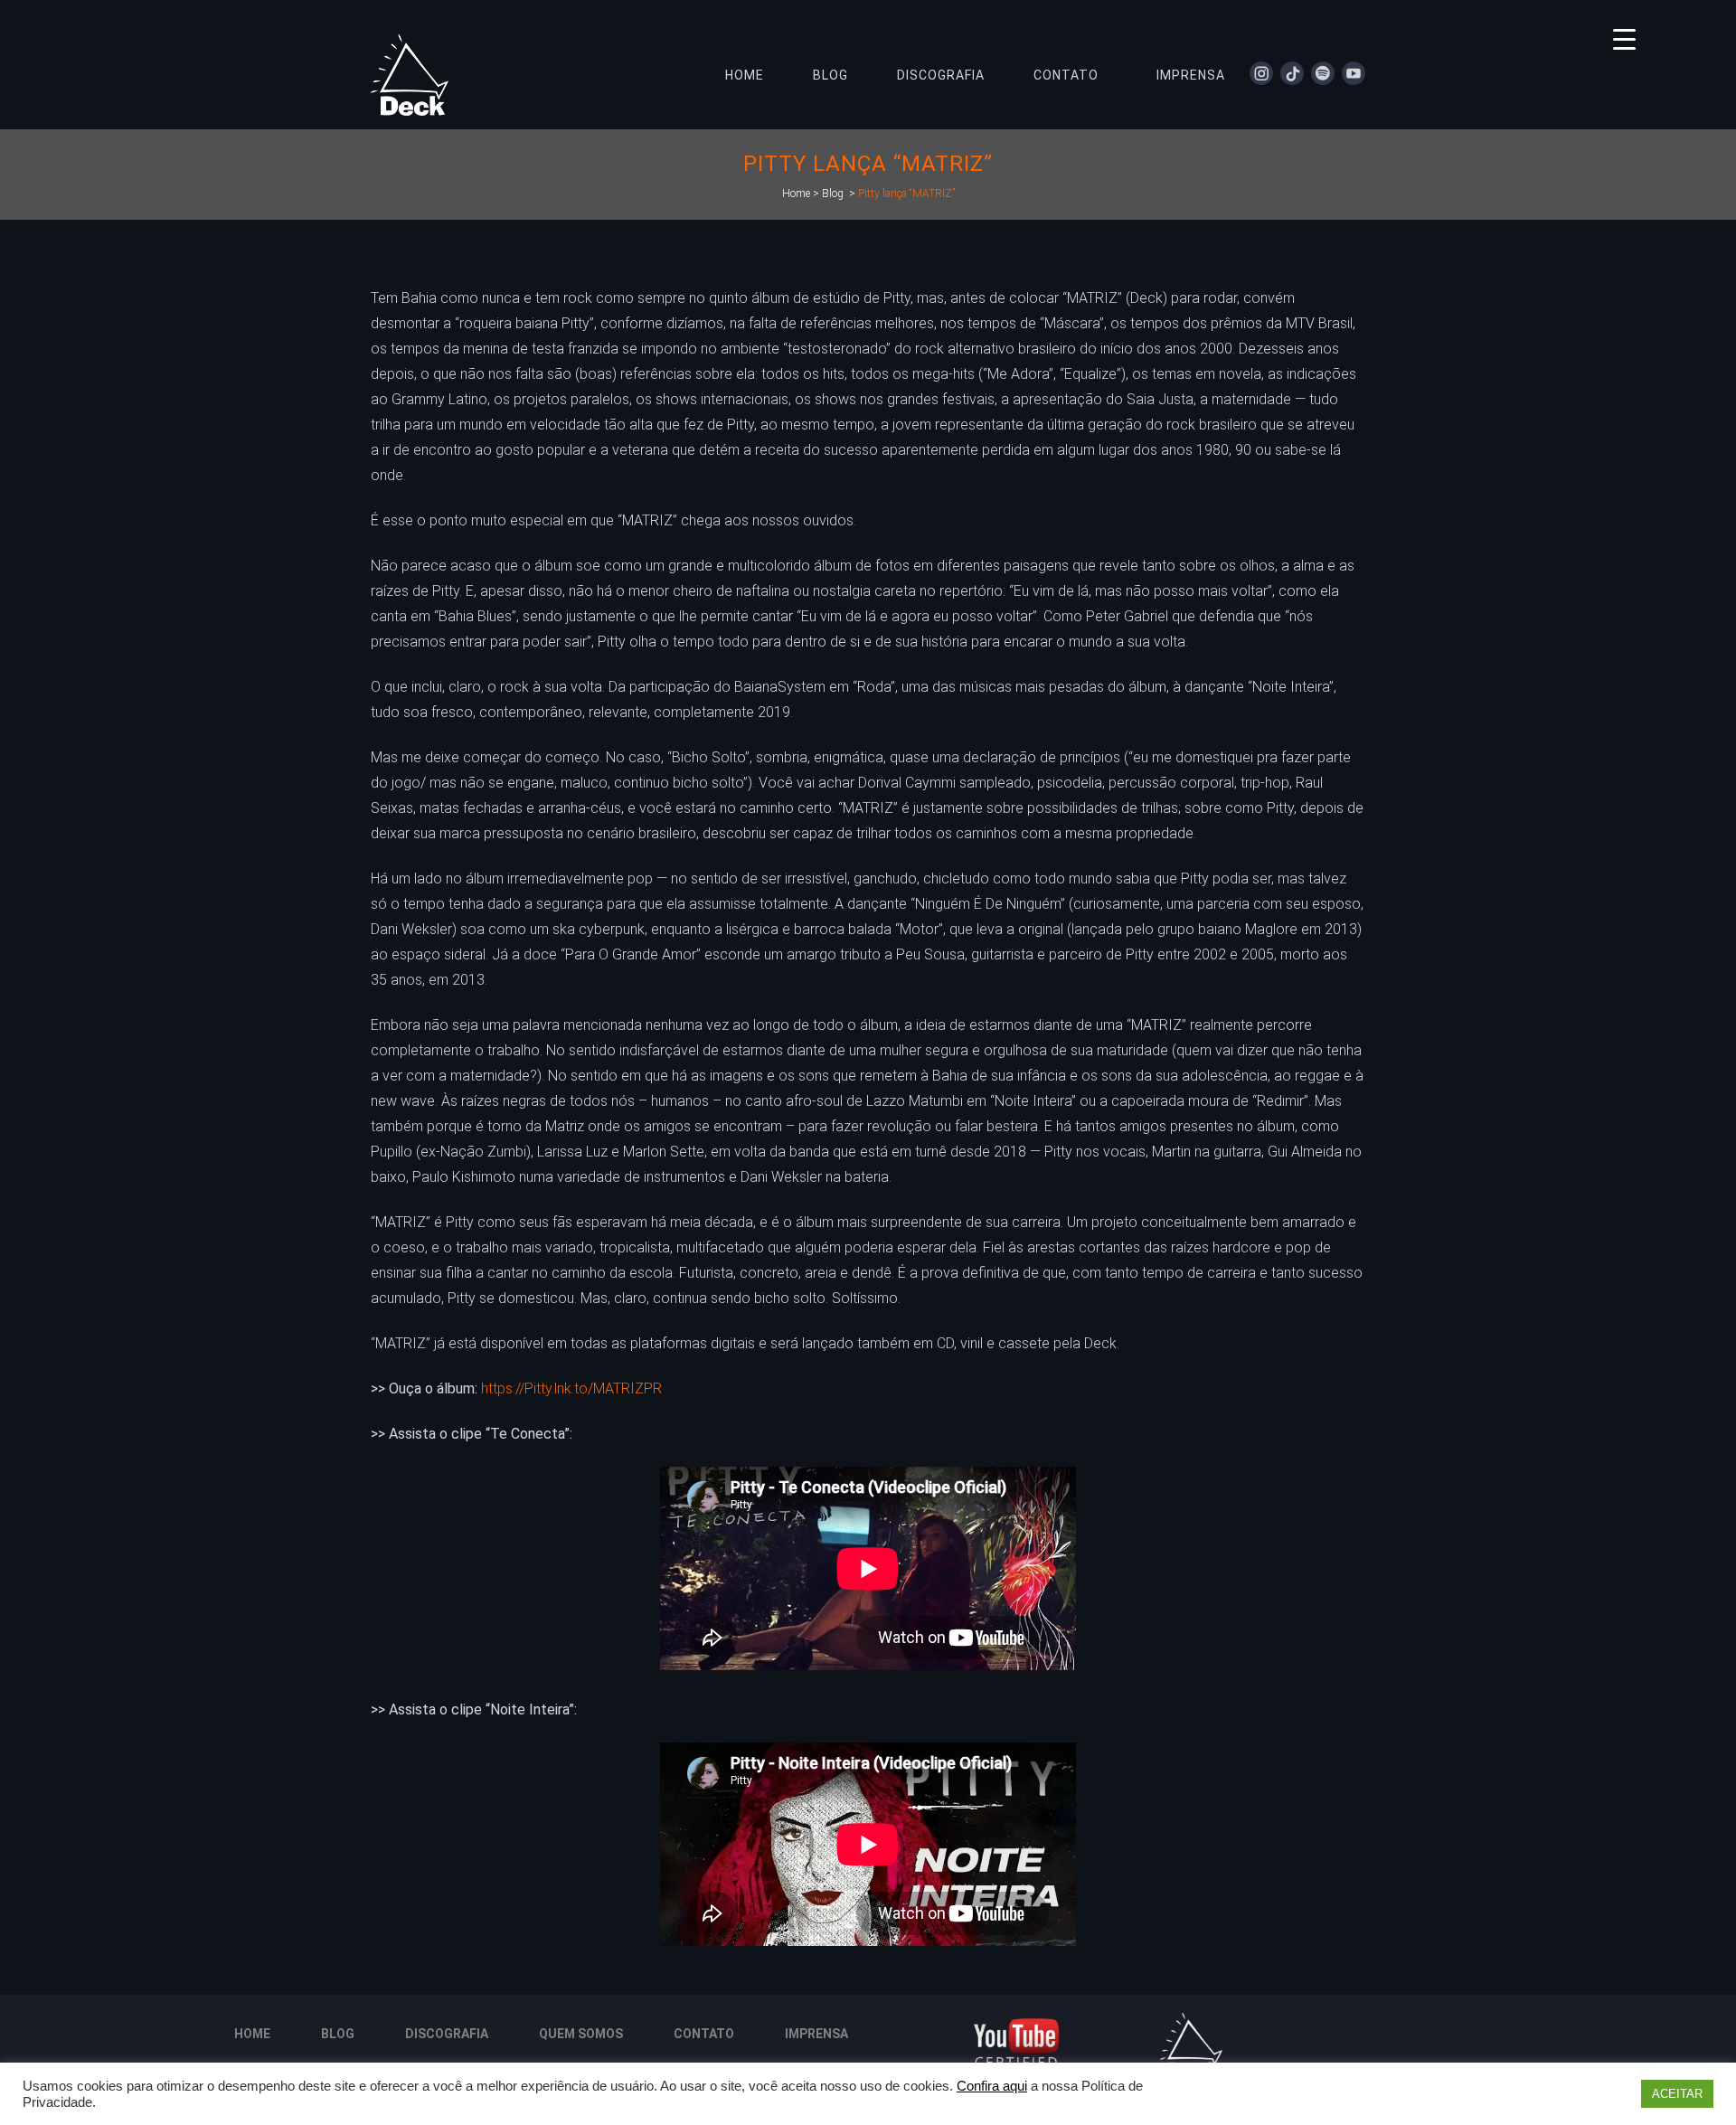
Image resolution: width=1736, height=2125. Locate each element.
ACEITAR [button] (1677, 2094)
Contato (704, 2034)
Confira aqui (992, 2086)
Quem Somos (581, 2034)
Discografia (447, 2034)
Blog (833, 194)
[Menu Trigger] (1624, 38)
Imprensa (816, 2034)
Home (796, 194)
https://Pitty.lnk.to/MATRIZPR (571, 1388)
